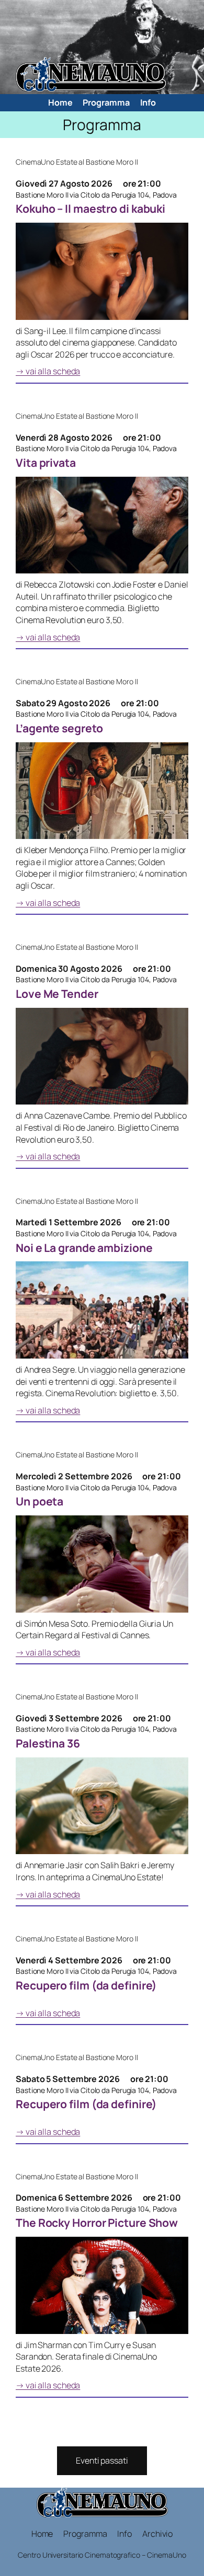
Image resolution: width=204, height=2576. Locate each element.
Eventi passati (102, 2460)
